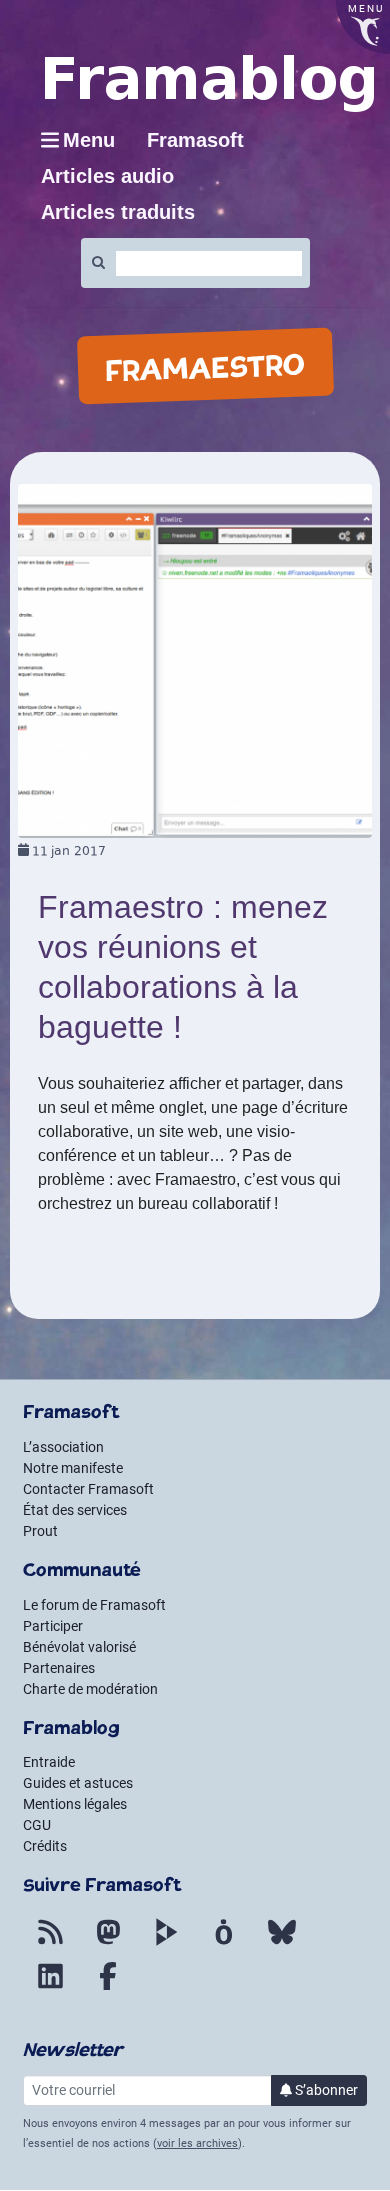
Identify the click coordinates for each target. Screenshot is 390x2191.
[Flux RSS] (50, 1944)
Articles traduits (118, 212)
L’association (63, 1447)
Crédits (45, 1846)
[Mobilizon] (224, 1944)
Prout (40, 1531)
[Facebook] (108, 1988)
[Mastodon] (108, 1944)
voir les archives (197, 2143)
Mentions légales (75, 1804)
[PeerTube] (166, 1944)
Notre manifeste (73, 1468)
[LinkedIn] (50, 1988)
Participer (53, 1626)
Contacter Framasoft (88, 1489)
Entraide (49, 1762)
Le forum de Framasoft (94, 1605)
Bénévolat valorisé (79, 1647)
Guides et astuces (78, 1783)
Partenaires (59, 1668)
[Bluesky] (282, 1944)
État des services (75, 1510)
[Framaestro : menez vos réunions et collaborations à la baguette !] (195, 659)
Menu (89, 140)
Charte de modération (90, 1689)
